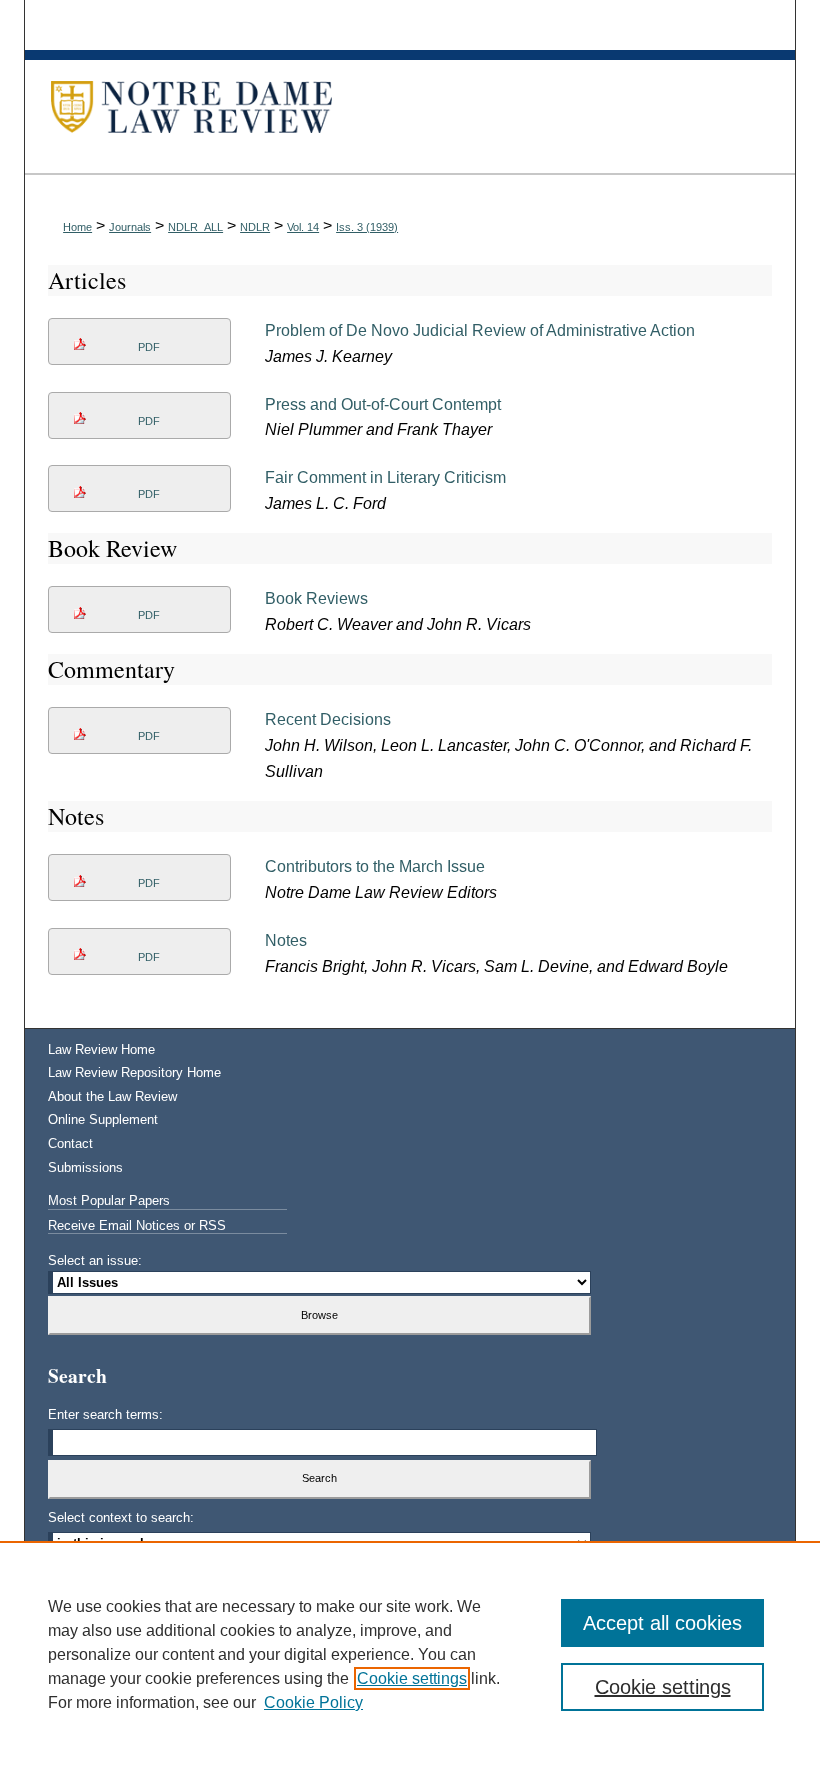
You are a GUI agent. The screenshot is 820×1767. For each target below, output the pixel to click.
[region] (410, 1654)
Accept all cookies (662, 1623)
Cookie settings (412, 1678)
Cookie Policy (313, 1702)
